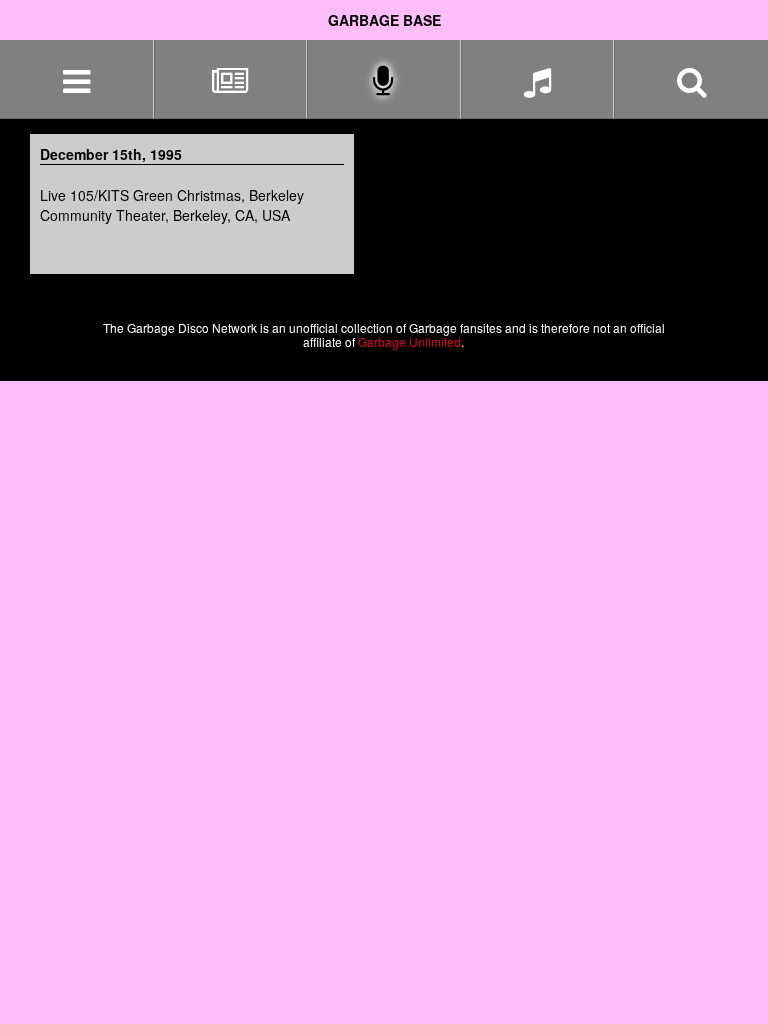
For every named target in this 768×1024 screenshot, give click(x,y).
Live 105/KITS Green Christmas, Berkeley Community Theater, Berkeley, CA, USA (172, 205)
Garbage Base (384, 20)
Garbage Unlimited (409, 341)
